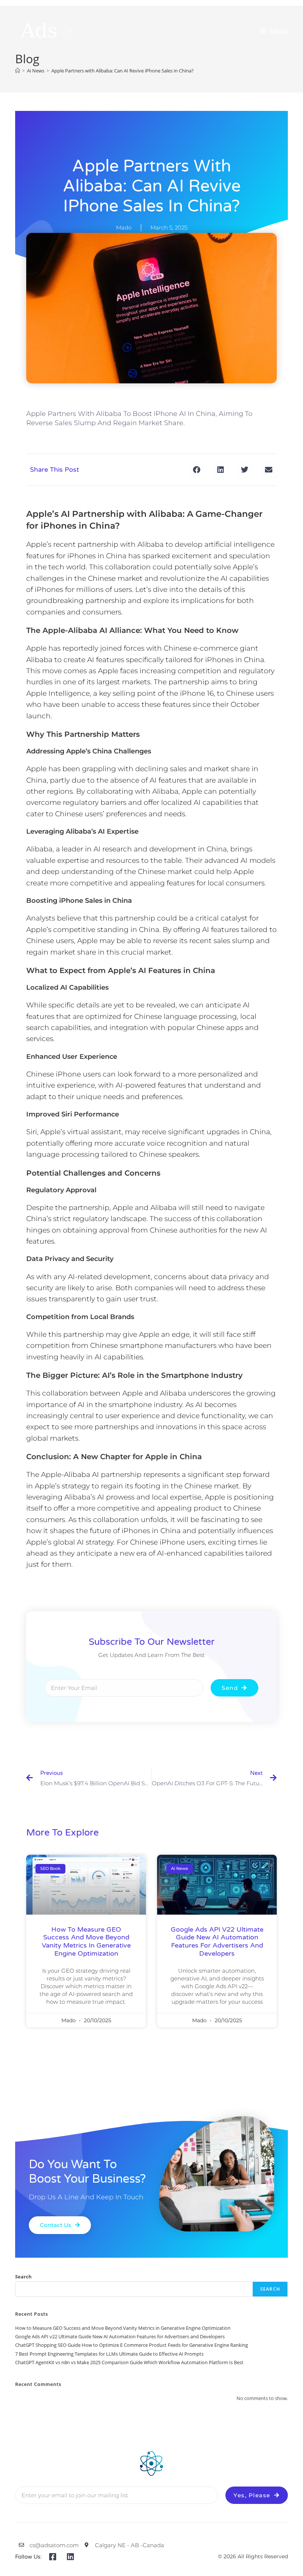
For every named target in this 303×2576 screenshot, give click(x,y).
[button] (196, 470)
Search (23, 2277)
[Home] (18, 71)
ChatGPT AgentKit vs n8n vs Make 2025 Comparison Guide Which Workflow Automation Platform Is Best (129, 2362)
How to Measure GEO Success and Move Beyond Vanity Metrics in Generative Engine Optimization (86, 1941)
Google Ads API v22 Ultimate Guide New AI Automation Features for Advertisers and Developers (217, 1941)
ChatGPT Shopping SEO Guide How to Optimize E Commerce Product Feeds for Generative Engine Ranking (132, 2345)
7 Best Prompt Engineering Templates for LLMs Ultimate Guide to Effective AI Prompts (109, 2354)
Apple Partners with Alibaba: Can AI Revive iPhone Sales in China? (122, 71)
